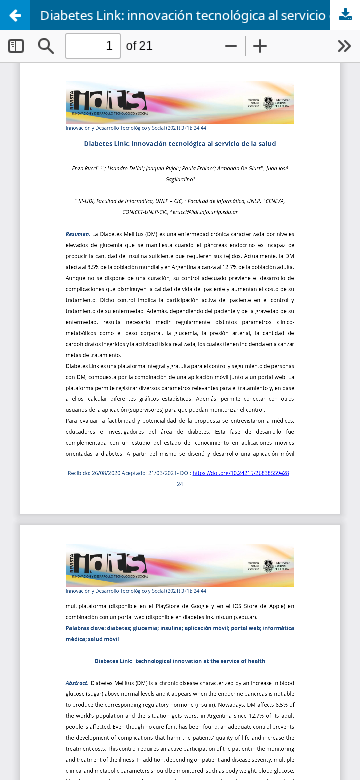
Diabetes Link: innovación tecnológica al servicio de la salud (200, 15)
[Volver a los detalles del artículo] (15, 15)
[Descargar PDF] (345, 15)
